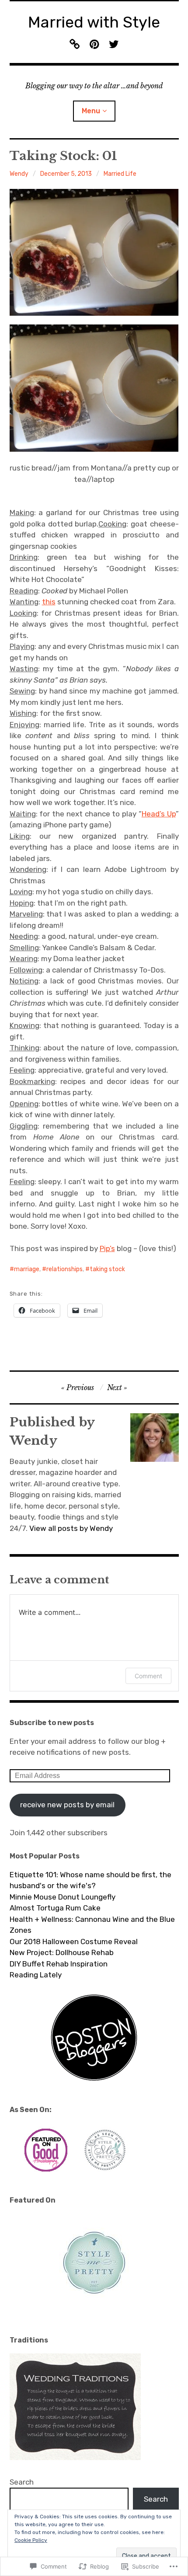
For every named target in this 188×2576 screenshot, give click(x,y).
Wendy (19, 174)
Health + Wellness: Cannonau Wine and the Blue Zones (92, 1925)
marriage (27, 1269)
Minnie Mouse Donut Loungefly (63, 1897)
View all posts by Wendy (71, 1528)
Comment (148, 1676)
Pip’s (107, 1248)
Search (22, 2482)
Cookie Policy (31, 2540)
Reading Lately (36, 1975)
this (49, 602)
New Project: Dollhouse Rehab (62, 1952)
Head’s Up (159, 814)
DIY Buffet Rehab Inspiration (59, 1964)
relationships (64, 1269)
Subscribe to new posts (52, 1723)
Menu (91, 111)
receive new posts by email (67, 1805)
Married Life (120, 174)
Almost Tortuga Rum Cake (55, 1908)
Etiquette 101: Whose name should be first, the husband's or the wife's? (91, 1880)
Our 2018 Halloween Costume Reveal (74, 1942)
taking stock (107, 1269)
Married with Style (94, 22)
